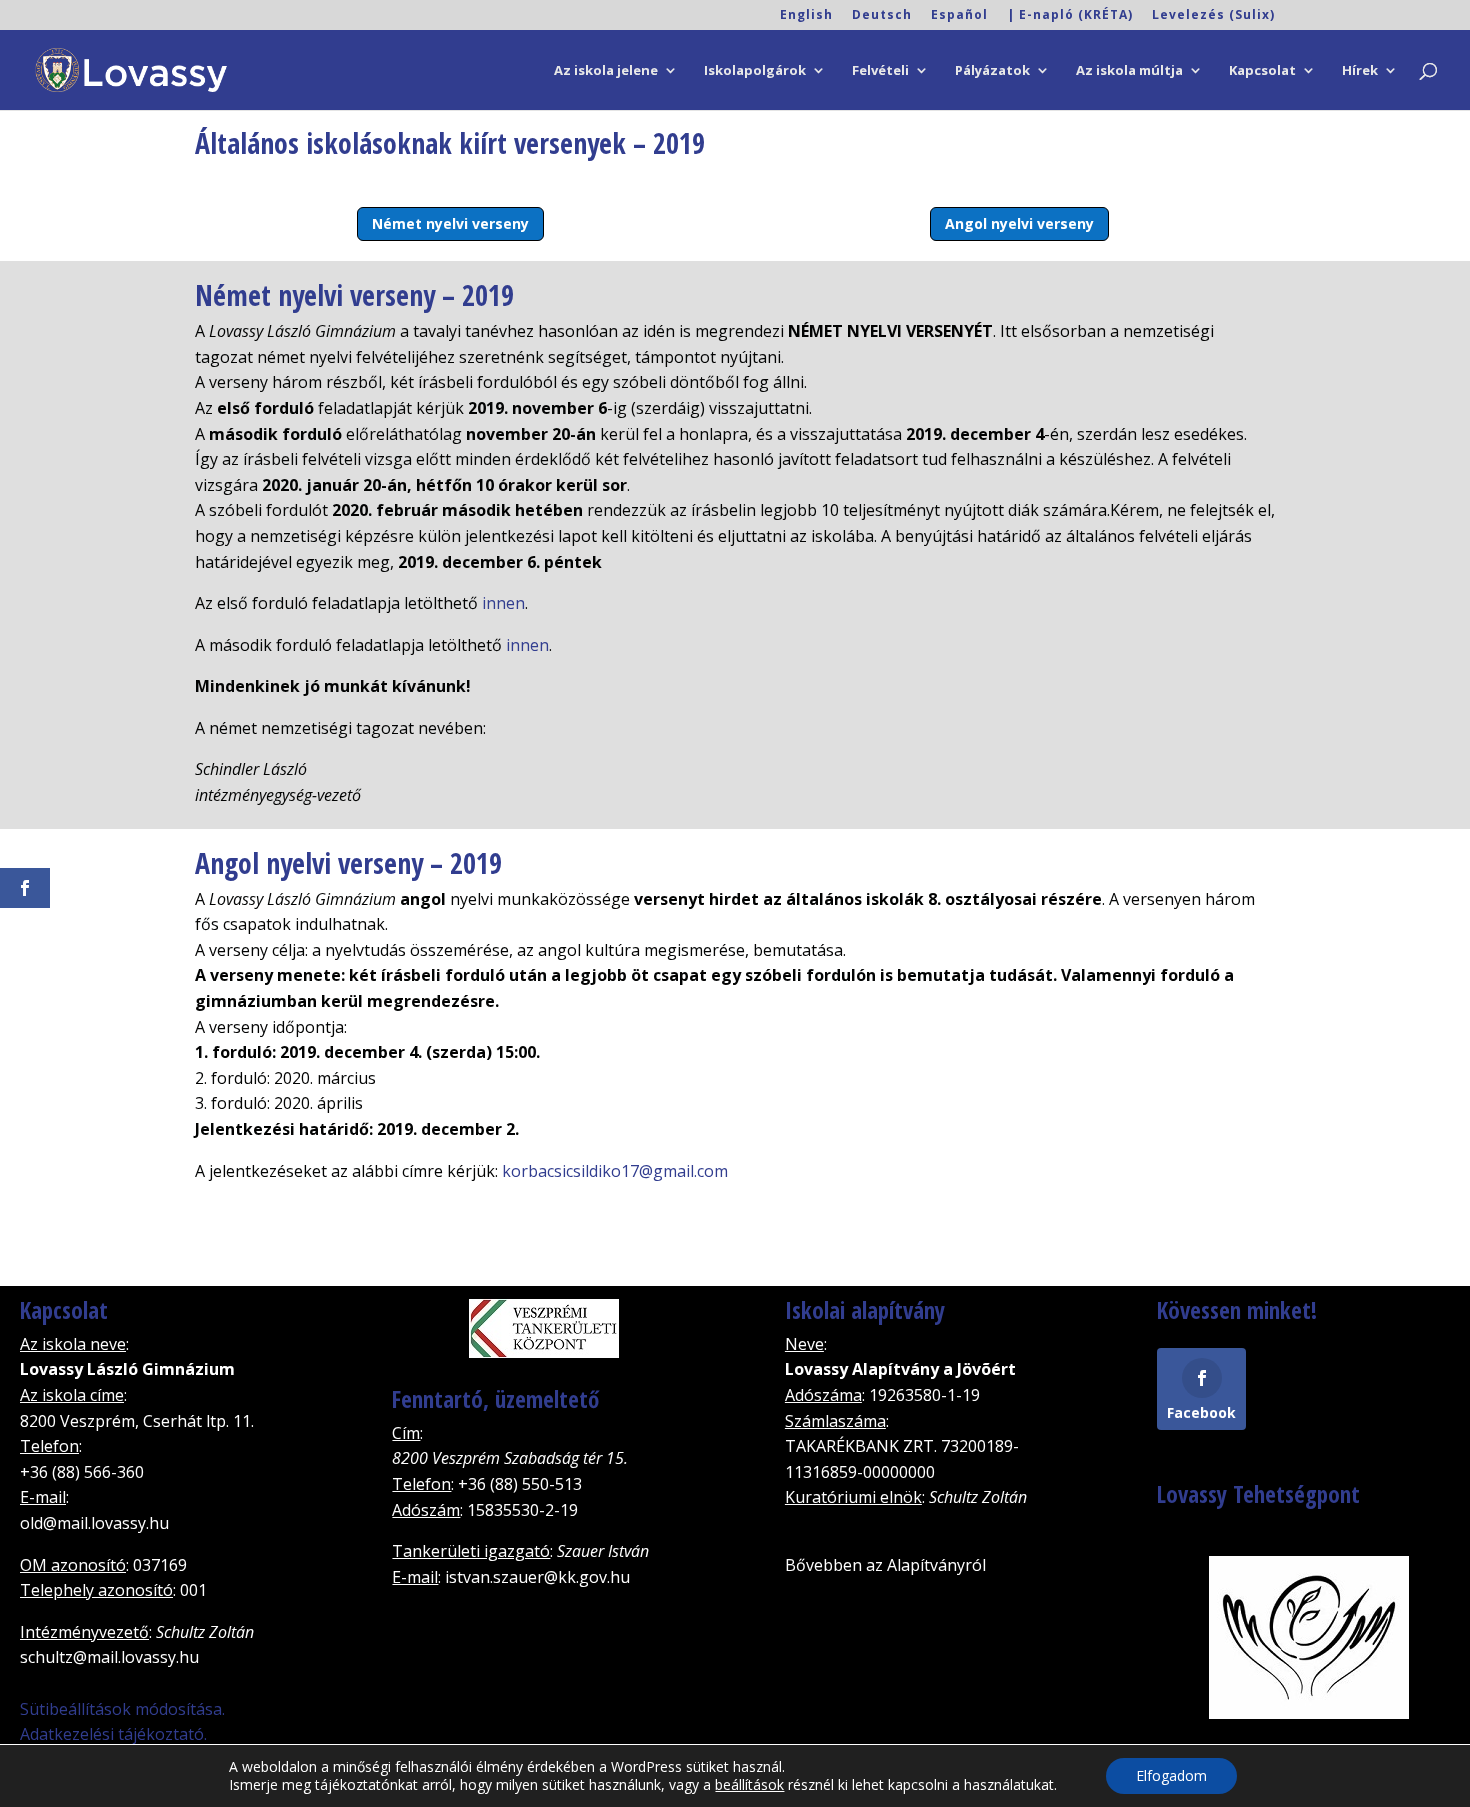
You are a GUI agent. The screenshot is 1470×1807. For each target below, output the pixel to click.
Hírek (1360, 71)
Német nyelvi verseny (450, 223)
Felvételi (880, 71)
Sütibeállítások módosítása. (122, 1709)
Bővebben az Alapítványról (885, 1565)
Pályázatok (992, 71)
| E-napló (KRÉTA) (1070, 16)
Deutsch (882, 16)
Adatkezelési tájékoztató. (113, 1734)
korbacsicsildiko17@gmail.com (615, 1171)
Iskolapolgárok (755, 71)
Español (959, 16)
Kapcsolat (1262, 71)
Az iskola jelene (606, 71)
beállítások (749, 1785)
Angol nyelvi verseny (1019, 223)
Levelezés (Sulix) (1213, 16)
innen (503, 603)
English (806, 16)
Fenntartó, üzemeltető (495, 1399)
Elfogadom (1171, 1775)
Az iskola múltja (1129, 71)
